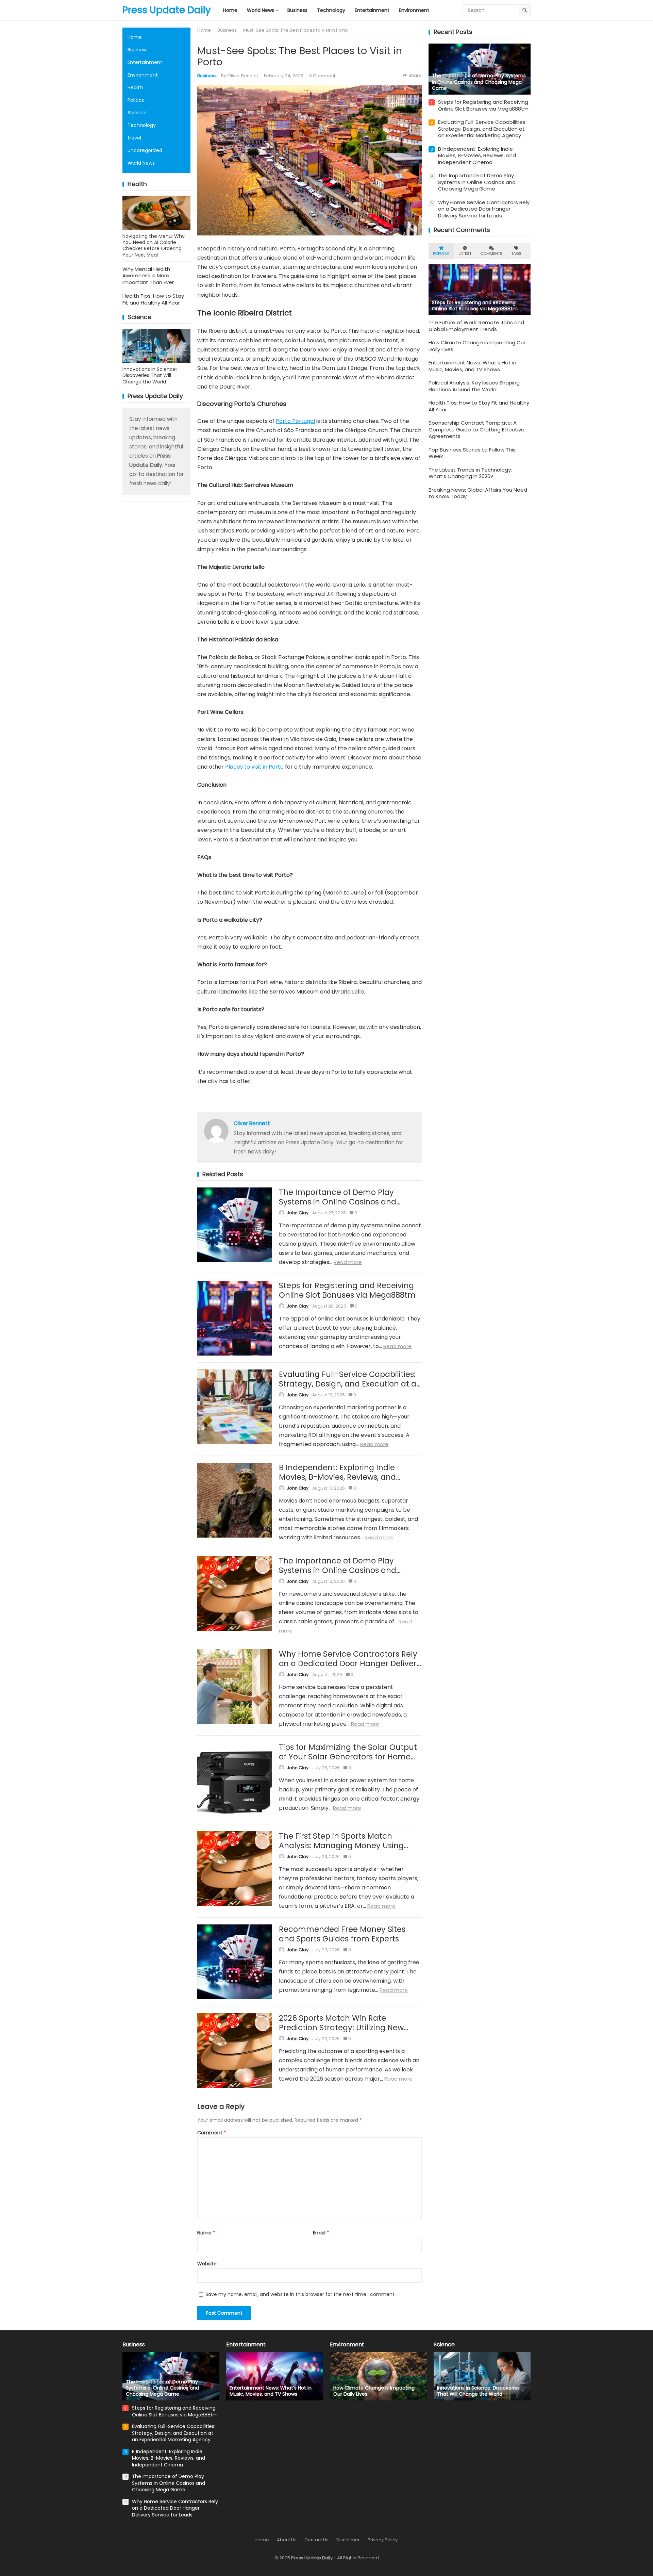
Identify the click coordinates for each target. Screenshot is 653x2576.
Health (135, 87)
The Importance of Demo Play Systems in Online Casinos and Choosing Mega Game (338, 1202)
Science (137, 113)
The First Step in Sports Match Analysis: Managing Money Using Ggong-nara (341, 1845)
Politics (136, 100)
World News (141, 163)
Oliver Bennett (243, 76)
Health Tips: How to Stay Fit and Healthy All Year (153, 299)
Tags (516, 253)
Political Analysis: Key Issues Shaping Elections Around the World (474, 386)
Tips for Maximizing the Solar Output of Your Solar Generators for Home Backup (348, 1757)
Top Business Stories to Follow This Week (472, 453)
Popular (441, 253)
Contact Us (316, 2540)
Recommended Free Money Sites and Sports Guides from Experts (342, 1934)
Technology (142, 125)
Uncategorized (145, 150)
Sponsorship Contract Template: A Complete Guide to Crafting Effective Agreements (476, 429)
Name (206, 2233)
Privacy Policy (383, 2540)
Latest (465, 253)
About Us (287, 2540)
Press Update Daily (167, 10)
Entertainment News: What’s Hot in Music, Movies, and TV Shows (472, 366)
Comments (491, 253)
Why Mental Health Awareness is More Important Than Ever (148, 276)
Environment (143, 75)
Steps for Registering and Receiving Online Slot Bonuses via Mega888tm (347, 1290)
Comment (212, 2133)
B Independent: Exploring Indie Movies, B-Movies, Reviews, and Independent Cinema (337, 1477)
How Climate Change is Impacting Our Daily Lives (477, 346)
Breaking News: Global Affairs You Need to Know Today (478, 493)
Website (207, 2264)
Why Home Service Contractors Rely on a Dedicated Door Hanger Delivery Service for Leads (350, 1663)
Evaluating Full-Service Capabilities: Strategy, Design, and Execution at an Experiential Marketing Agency (350, 1384)
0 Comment (322, 76)
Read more (348, 1262)
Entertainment (145, 62)
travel (134, 138)
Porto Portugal (295, 421)
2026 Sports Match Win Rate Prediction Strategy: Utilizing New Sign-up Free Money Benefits (341, 2028)
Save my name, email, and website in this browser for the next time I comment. (300, 2294)
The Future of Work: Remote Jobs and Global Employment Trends (476, 326)
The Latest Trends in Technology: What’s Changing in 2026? (470, 473)
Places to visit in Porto (254, 767)
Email (321, 2233)
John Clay (298, 1213)
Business (138, 50)
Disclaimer (348, 2540)
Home (135, 37)
